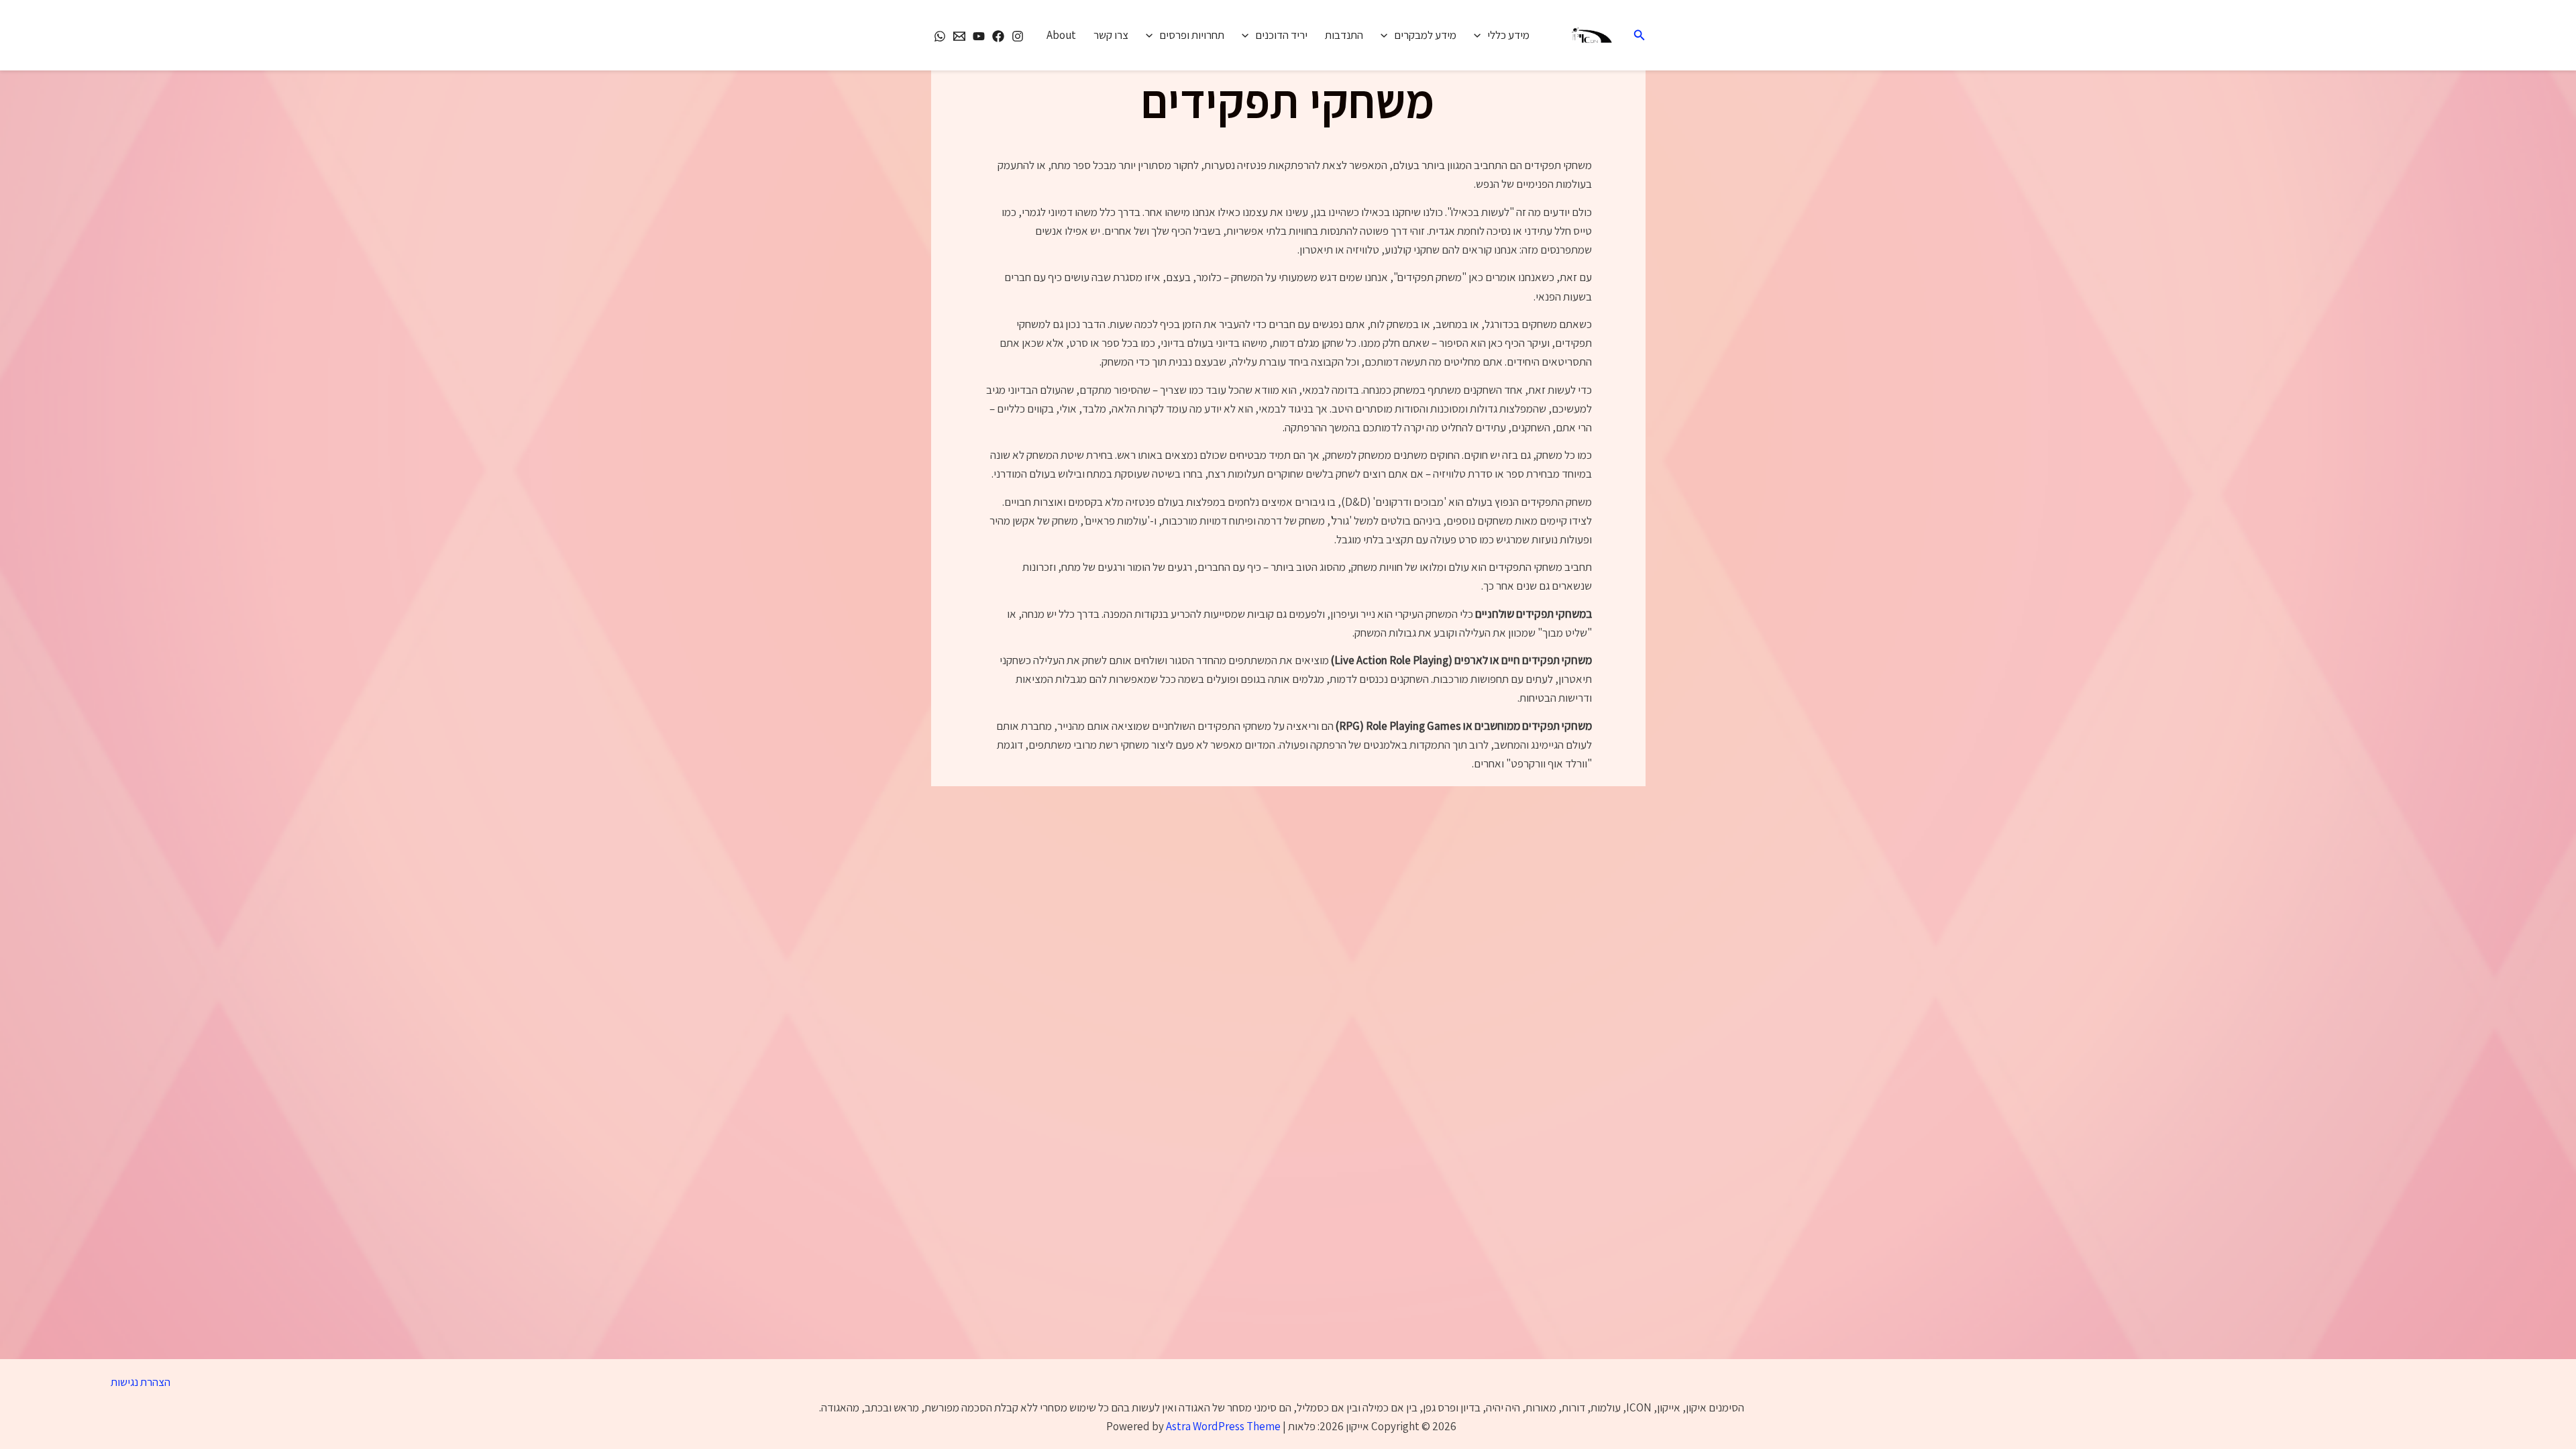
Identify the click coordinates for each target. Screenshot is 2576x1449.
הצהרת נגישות (141, 1382)
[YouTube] (979, 36)
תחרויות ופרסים (1192, 35)
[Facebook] (998, 36)
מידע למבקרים (1425, 35)
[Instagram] (1018, 36)
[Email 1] (959, 36)
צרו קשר (1111, 35)
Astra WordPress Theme (1223, 1426)
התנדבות (1344, 35)
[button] (1638, 36)
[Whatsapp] (940, 36)
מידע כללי (1508, 35)
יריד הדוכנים (1281, 35)
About (1061, 35)
